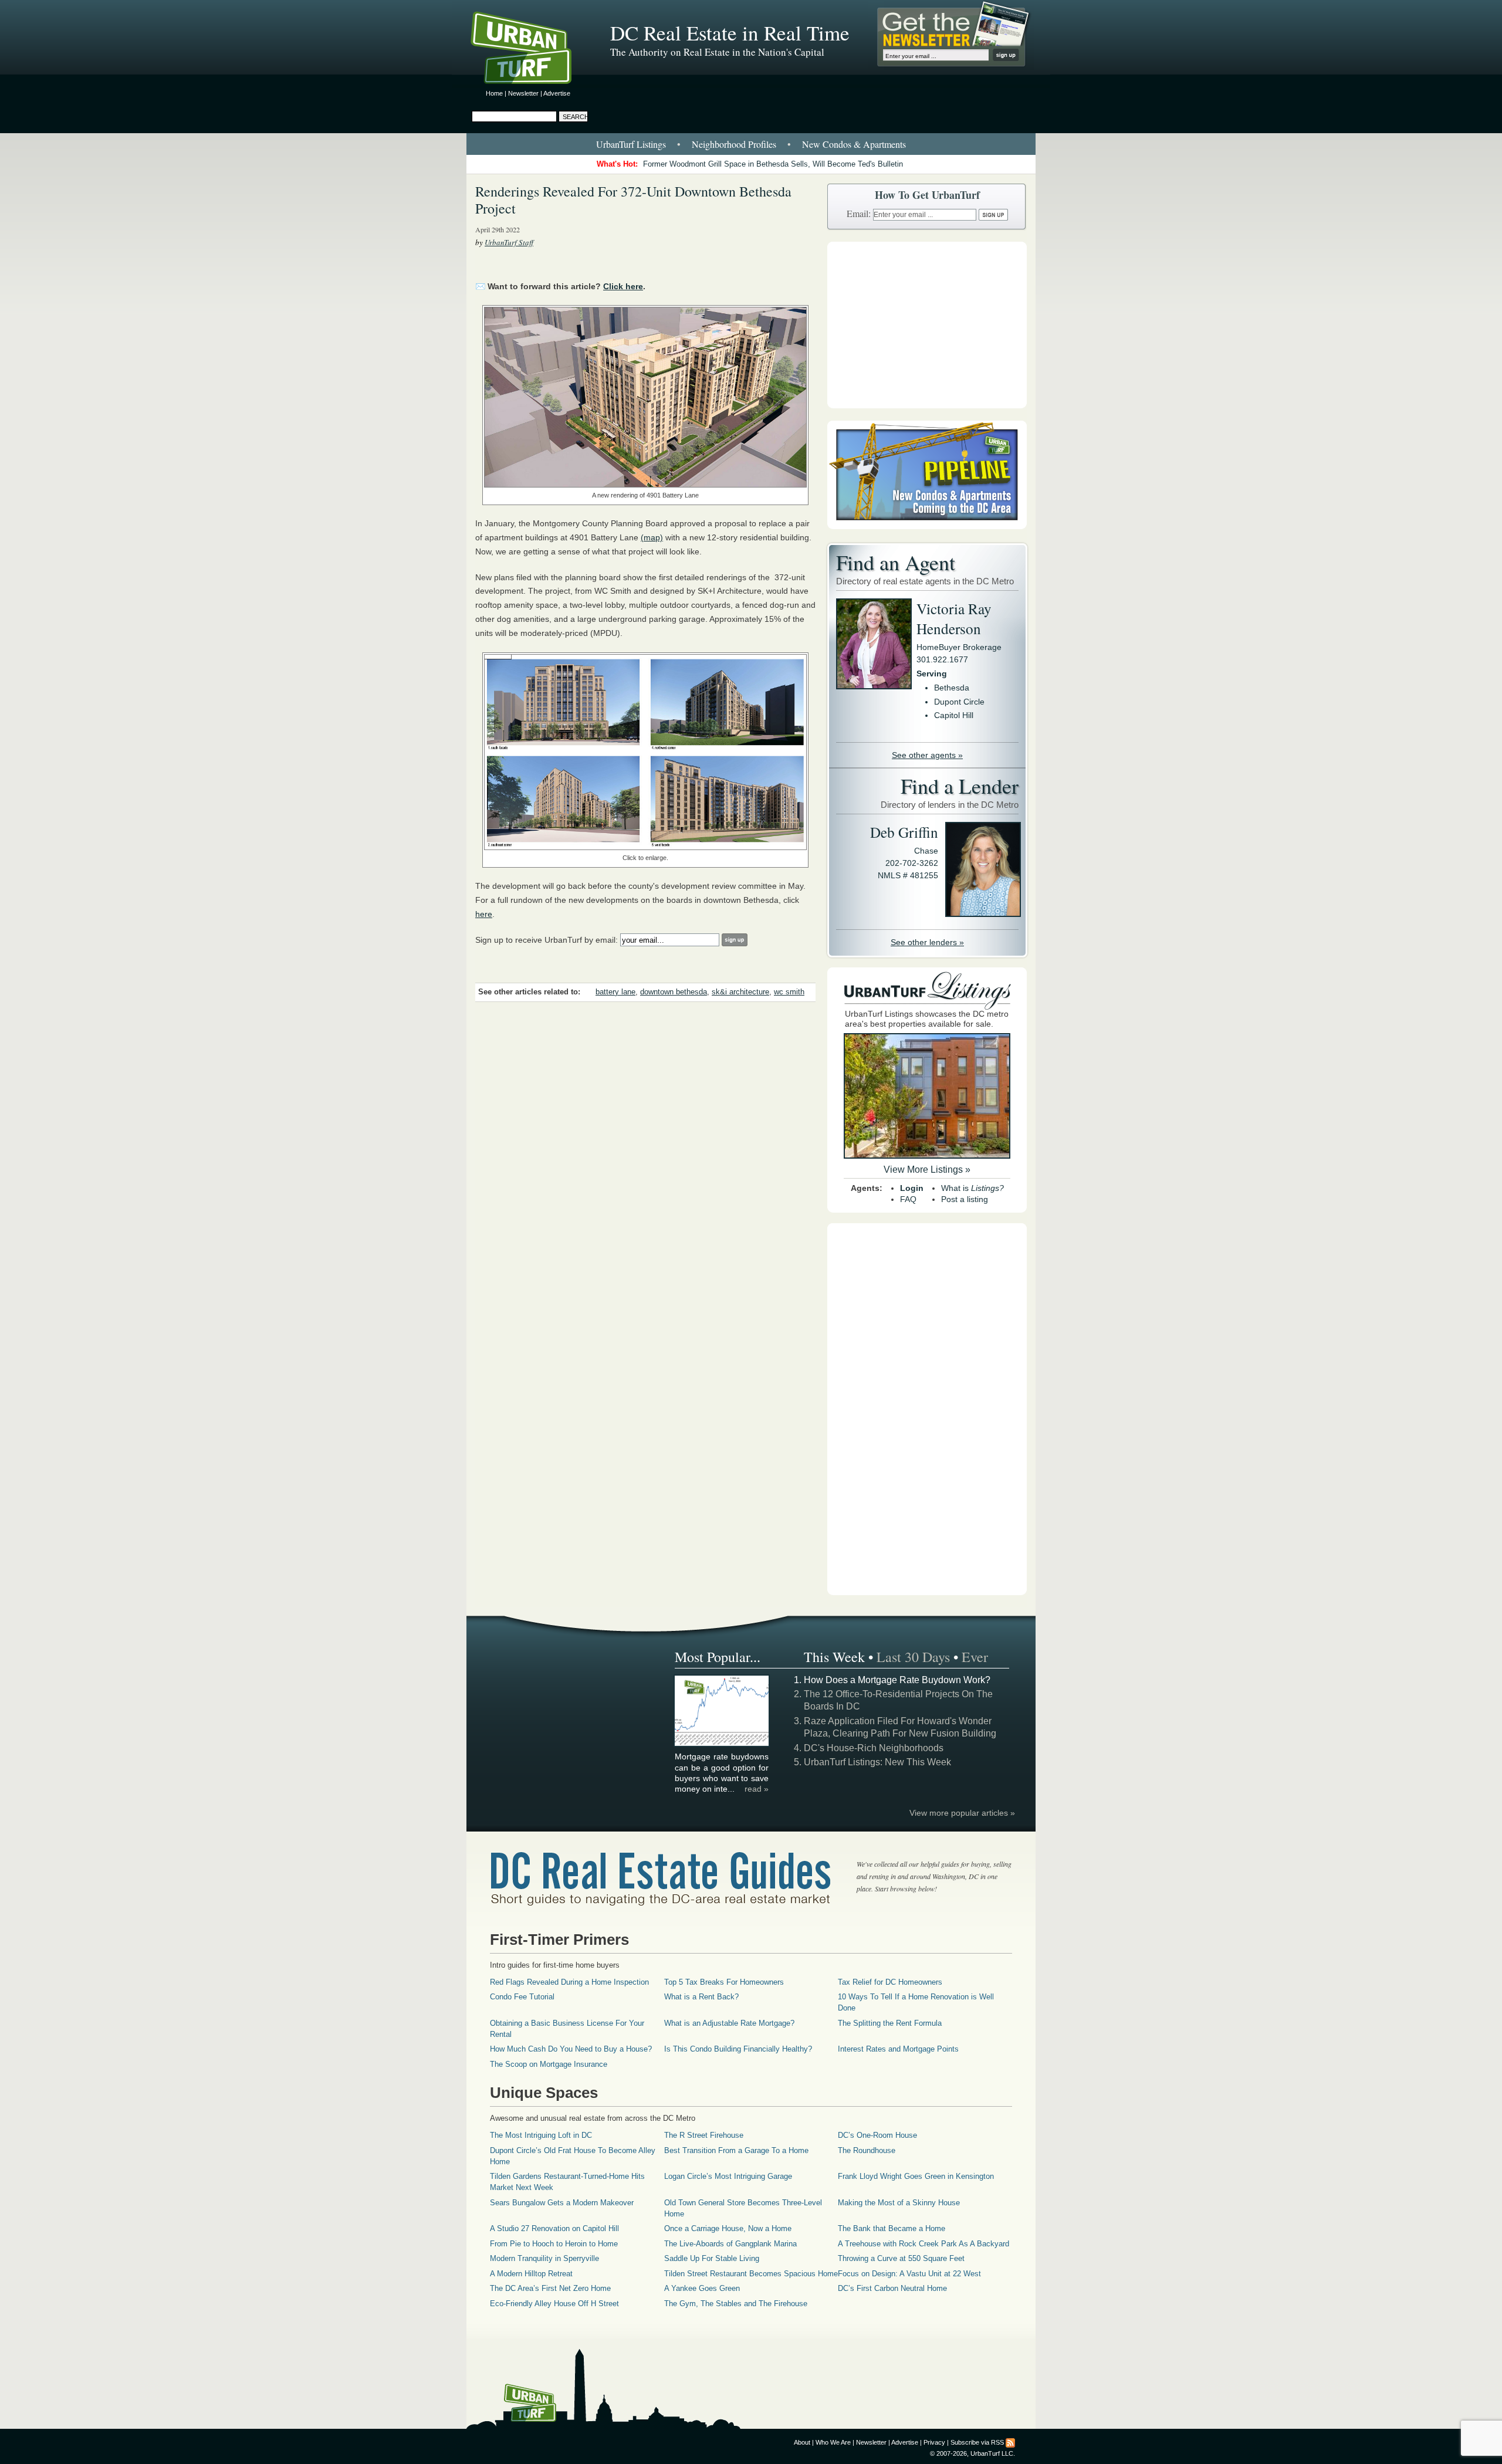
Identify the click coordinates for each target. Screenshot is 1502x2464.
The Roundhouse (867, 2150)
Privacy (934, 2442)
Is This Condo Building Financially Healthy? (738, 2049)
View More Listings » (927, 1170)
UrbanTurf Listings (631, 144)
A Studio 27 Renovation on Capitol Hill (554, 2228)
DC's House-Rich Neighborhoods (874, 1748)
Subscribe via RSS (977, 2442)
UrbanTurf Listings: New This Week (877, 1762)
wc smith (789, 992)
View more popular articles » (962, 1813)
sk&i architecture (740, 992)
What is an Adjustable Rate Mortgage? (729, 2023)
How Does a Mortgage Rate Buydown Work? (897, 1680)
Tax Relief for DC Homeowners (890, 1982)
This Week (834, 1657)
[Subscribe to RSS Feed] (1010, 2442)
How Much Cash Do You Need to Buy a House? (571, 2049)
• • (751, 144)
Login (912, 1188)
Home (494, 93)
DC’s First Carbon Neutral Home (892, 2288)
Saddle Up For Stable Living (712, 2258)
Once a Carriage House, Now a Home (728, 2228)
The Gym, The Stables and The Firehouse (736, 2304)
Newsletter (523, 93)
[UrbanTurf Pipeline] (927, 526)
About (802, 2442)
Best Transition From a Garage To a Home (736, 2150)
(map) (652, 537)
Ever (975, 1657)
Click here (623, 286)
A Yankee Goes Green (702, 2288)
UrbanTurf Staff (509, 242)
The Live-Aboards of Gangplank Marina (730, 2244)
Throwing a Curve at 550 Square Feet (901, 2258)
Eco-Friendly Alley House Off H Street (554, 2304)
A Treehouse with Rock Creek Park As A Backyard (923, 2244)
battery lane (615, 992)
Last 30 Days (913, 1657)
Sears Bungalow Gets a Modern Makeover (562, 2203)
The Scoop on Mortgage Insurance (549, 2064)
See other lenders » (927, 942)
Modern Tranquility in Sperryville (544, 2258)
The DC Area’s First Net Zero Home (550, 2288)
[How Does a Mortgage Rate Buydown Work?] (722, 1744)
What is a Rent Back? (701, 1997)
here (484, 914)
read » (757, 1789)
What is (972, 1188)
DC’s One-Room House (877, 2135)
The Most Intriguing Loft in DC (541, 2135)
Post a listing (965, 1199)
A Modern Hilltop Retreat (531, 2274)
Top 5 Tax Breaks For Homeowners (724, 1982)
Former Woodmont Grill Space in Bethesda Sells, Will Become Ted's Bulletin (773, 164)
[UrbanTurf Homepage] (531, 50)
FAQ (908, 1199)
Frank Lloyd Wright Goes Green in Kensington (916, 2176)
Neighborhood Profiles (734, 144)
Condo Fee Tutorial (522, 1997)
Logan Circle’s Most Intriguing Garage (728, 2176)
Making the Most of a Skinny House (899, 2203)
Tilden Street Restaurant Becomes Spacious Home (751, 2274)
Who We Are (833, 2442)
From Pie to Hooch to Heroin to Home (554, 2244)
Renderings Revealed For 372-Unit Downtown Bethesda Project (633, 200)
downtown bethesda (674, 992)
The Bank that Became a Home (892, 2228)
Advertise (557, 93)
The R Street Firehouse (704, 2135)
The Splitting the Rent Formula (890, 2023)
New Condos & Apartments (854, 144)
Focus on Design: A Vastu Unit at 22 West (909, 2274)
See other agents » (927, 755)
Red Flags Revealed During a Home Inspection (569, 1982)
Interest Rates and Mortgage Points (898, 2049)
